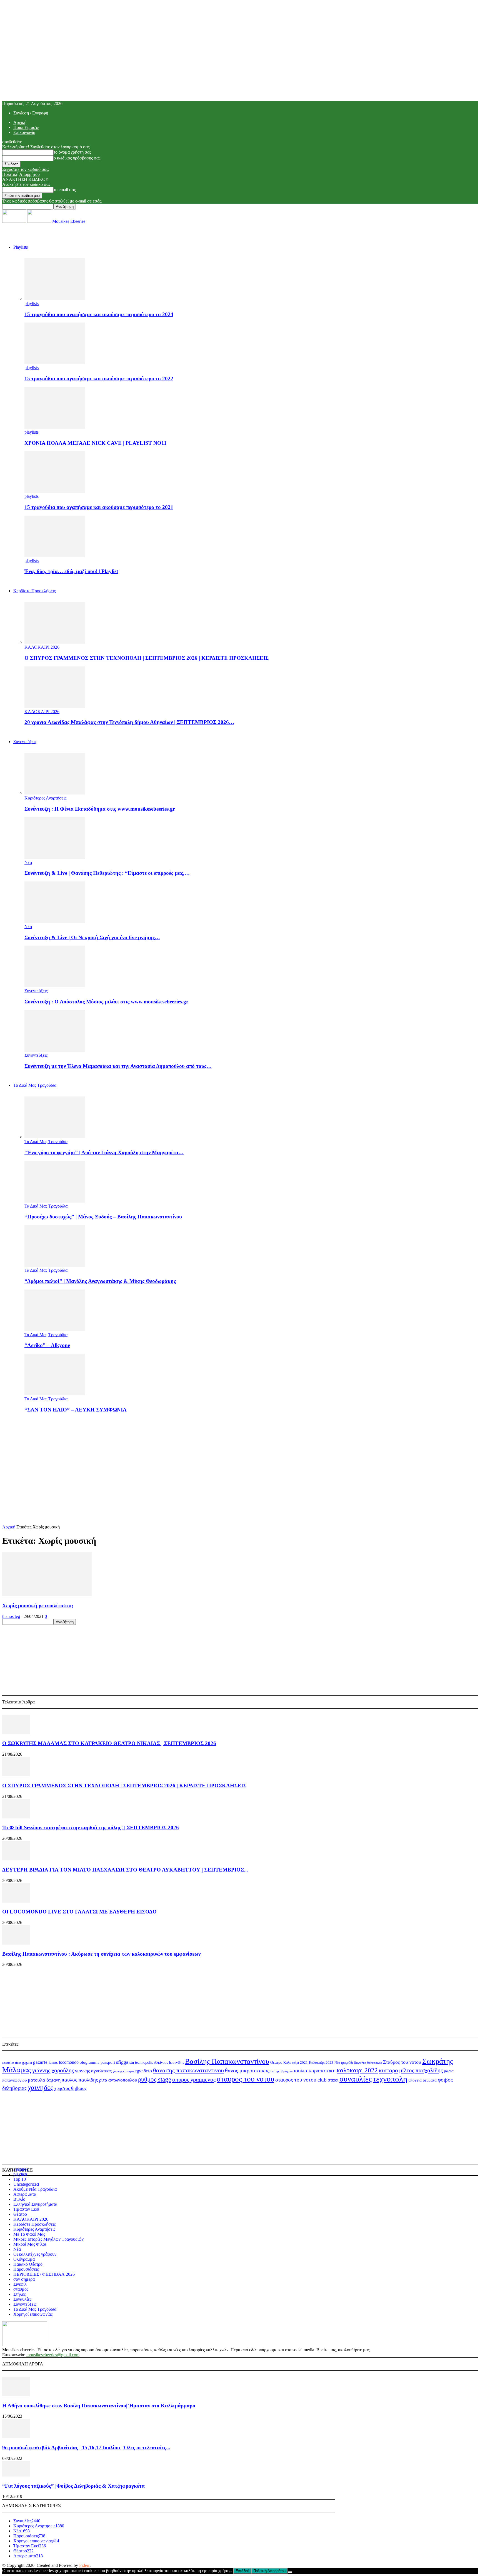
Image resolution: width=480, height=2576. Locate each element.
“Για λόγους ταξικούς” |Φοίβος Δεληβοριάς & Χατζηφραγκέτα (73, 2486)
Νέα (28, 862)
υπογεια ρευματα (422, 2080)
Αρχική (20, 122)
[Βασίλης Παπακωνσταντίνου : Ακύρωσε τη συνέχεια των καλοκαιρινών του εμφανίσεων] (16, 1943)
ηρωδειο (144, 2071)
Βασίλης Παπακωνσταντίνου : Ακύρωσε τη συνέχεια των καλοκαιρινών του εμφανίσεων (101, 1954)
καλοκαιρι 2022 (357, 2070)
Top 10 (20, 2179)
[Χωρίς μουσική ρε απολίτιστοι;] (47, 1595)
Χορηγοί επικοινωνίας (33, 2314)
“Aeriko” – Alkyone (47, 1345)
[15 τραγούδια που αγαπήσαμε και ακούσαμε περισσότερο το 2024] (55, 298)
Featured (21, 2169)
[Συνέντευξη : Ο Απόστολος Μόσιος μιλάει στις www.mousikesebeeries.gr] (55, 986)
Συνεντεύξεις (25, 742)
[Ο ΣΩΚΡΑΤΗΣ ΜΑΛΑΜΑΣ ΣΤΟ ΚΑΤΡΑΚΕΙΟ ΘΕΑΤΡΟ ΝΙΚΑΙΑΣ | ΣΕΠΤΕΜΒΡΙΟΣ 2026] (16, 1733)
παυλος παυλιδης (80, 2080)
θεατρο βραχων (282, 2071)
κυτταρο (388, 2070)
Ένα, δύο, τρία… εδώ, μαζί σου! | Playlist (71, 571)
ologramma (90, 2062)
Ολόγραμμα (24, 2259)
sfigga (122, 2062)
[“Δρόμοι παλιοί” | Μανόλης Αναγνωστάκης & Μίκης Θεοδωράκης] (55, 1265)
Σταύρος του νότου (402, 2062)
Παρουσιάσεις (26, 2269)
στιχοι (333, 2080)
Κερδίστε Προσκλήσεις (34, 2224)
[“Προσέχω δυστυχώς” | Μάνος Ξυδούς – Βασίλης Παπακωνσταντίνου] (55, 1201)
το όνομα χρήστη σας (72, 152)
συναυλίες (356, 2079)
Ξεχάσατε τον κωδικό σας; (26, 169)
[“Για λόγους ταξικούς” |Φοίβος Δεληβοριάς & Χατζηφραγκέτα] (16, 2475)
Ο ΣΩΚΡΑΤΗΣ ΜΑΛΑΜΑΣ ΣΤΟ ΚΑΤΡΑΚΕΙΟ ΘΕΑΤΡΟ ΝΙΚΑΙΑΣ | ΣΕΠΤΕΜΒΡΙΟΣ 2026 (109, 1743)
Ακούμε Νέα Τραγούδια (35, 2189)
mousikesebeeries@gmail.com (53, 2355)
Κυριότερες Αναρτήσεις (45, 798)
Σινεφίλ (20, 2284)
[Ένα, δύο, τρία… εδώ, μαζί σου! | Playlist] (55, 556)
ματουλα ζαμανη (44, 2080)
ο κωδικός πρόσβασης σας (77, 158)
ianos (53, 2062)
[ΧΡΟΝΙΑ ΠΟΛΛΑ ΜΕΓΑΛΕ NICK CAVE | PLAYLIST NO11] (55, 427)
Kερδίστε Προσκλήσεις (34, 591)
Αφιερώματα (25, 2194)
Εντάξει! (242, 2571)
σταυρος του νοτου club (301, 2080)
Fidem (85, 2565)
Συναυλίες (22, 2299)
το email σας (65, 190)
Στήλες (19, 2294)
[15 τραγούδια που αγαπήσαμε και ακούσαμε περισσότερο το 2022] (55, 363)
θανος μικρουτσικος (247, 2071)
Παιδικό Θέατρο (28, 2264)
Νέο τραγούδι (344, 2063)
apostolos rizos (12, 2063)
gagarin (27, 2063)
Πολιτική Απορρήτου (21, 174)
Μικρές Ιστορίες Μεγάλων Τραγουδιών (48, 2239)
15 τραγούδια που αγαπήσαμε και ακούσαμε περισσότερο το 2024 (99, 314)
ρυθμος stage (155, 2079)
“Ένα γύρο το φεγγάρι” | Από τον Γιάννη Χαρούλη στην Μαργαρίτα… (104, 1152)
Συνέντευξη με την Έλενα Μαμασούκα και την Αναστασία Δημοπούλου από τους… (118, 1066)
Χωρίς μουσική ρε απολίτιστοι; (38, 1606)
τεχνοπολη (390, 2079)
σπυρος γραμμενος (194, 2079)
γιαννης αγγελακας (93, 2071)
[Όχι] (290, 2572)
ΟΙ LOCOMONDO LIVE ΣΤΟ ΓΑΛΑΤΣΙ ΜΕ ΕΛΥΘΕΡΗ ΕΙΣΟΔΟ (79, 1912)
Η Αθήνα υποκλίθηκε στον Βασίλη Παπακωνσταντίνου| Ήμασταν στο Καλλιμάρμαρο (99, 2406)
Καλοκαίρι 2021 (296, 2063)
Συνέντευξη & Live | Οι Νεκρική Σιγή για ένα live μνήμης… (92, 937)
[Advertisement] (240, 1457)
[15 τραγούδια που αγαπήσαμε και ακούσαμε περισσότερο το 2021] (55, 491)
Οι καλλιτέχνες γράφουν (35, 2254)
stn (132, 2062)
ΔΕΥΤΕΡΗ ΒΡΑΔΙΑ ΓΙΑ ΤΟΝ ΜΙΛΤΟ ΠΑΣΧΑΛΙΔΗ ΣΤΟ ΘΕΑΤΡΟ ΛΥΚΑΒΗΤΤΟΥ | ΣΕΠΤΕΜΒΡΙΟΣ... (125, 1870)
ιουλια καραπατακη (315, 2071)
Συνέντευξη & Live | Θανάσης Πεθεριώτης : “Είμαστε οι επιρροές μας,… (107, 873)
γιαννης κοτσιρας (123, 2071)
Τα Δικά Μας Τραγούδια (35, 1085)
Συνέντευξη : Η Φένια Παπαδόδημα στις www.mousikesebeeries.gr (100, 809)
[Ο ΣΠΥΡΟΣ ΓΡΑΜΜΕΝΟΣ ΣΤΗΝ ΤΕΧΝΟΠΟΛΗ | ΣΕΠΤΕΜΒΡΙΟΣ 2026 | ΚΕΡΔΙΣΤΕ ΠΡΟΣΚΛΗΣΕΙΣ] (55, 642)
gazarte (40, 2062)
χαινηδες (40, 2087)
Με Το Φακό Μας (29, 2234)
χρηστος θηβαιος (70, 2088)
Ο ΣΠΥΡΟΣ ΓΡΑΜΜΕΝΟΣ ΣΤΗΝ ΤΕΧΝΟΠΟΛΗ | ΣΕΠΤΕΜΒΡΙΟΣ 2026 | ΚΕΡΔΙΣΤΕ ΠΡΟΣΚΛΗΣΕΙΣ (147, 658)
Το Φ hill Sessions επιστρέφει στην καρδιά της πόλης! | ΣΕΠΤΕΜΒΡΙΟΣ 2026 (91, 1827)
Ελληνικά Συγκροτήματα (35, 2204)
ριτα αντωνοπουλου (118, 2080)
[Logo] (15, 221)
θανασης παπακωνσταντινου (188, 2070)
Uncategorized (26, 2184)
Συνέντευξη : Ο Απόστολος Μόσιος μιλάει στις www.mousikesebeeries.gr (106, 1002)
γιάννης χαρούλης (53, 2070)
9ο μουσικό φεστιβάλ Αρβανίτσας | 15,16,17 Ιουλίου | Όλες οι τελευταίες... (86, 2448)
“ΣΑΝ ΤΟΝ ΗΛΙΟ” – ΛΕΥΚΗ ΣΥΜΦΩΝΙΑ (76, 1410)
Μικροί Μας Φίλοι (30, 2244)
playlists (32, 303)
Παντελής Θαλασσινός (368, 2063)
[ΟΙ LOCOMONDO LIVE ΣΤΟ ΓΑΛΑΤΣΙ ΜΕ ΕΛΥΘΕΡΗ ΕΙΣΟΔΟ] (16, 1901)
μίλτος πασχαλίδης (421, 2070)
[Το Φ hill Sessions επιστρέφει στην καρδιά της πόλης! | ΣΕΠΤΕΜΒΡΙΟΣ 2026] (16, 1817)
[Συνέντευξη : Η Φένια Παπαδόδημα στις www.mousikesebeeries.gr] (55, 793)
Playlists (21, 247)
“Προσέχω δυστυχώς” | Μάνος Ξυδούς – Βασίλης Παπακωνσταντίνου (103, 1217)
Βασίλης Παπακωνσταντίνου (227, 2061)
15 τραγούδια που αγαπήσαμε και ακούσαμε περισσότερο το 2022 (99, 378)
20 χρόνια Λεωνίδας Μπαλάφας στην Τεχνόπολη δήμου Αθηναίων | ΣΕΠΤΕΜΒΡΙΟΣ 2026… (129, 722)
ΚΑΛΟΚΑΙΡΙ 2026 (42, 647)
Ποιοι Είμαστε (26, 127)
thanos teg (11, 1616)
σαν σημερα (24, 2279)
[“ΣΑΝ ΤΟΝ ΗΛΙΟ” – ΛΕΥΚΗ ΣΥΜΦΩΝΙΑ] (55, 1394)
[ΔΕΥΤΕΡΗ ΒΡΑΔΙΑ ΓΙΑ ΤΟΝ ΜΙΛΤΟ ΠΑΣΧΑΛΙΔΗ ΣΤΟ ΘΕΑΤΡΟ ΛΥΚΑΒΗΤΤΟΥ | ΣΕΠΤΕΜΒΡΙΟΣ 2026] (16, 1859)
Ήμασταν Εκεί (26, 2209)
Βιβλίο (19, 2199)
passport (108, 2062)
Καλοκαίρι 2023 (321, 2062)
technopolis (144, 2062)
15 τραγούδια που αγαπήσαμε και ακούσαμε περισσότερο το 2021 (99, 507)
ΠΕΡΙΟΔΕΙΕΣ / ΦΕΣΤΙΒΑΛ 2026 (44, 2274)
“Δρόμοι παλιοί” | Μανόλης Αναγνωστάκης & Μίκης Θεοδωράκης (100, 1281)
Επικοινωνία (24, 132)
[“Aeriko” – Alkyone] (55, 1330)
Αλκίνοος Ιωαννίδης (169, 2062)
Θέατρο (276, 2062)
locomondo (69, 2062)
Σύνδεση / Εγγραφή (31, 113)
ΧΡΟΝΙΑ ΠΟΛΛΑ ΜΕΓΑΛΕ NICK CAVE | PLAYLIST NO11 (96, 443)
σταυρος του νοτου (245, 2079)
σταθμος (21, 2289)
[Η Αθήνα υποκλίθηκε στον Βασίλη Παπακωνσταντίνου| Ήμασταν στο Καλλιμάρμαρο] (16, 2395)
